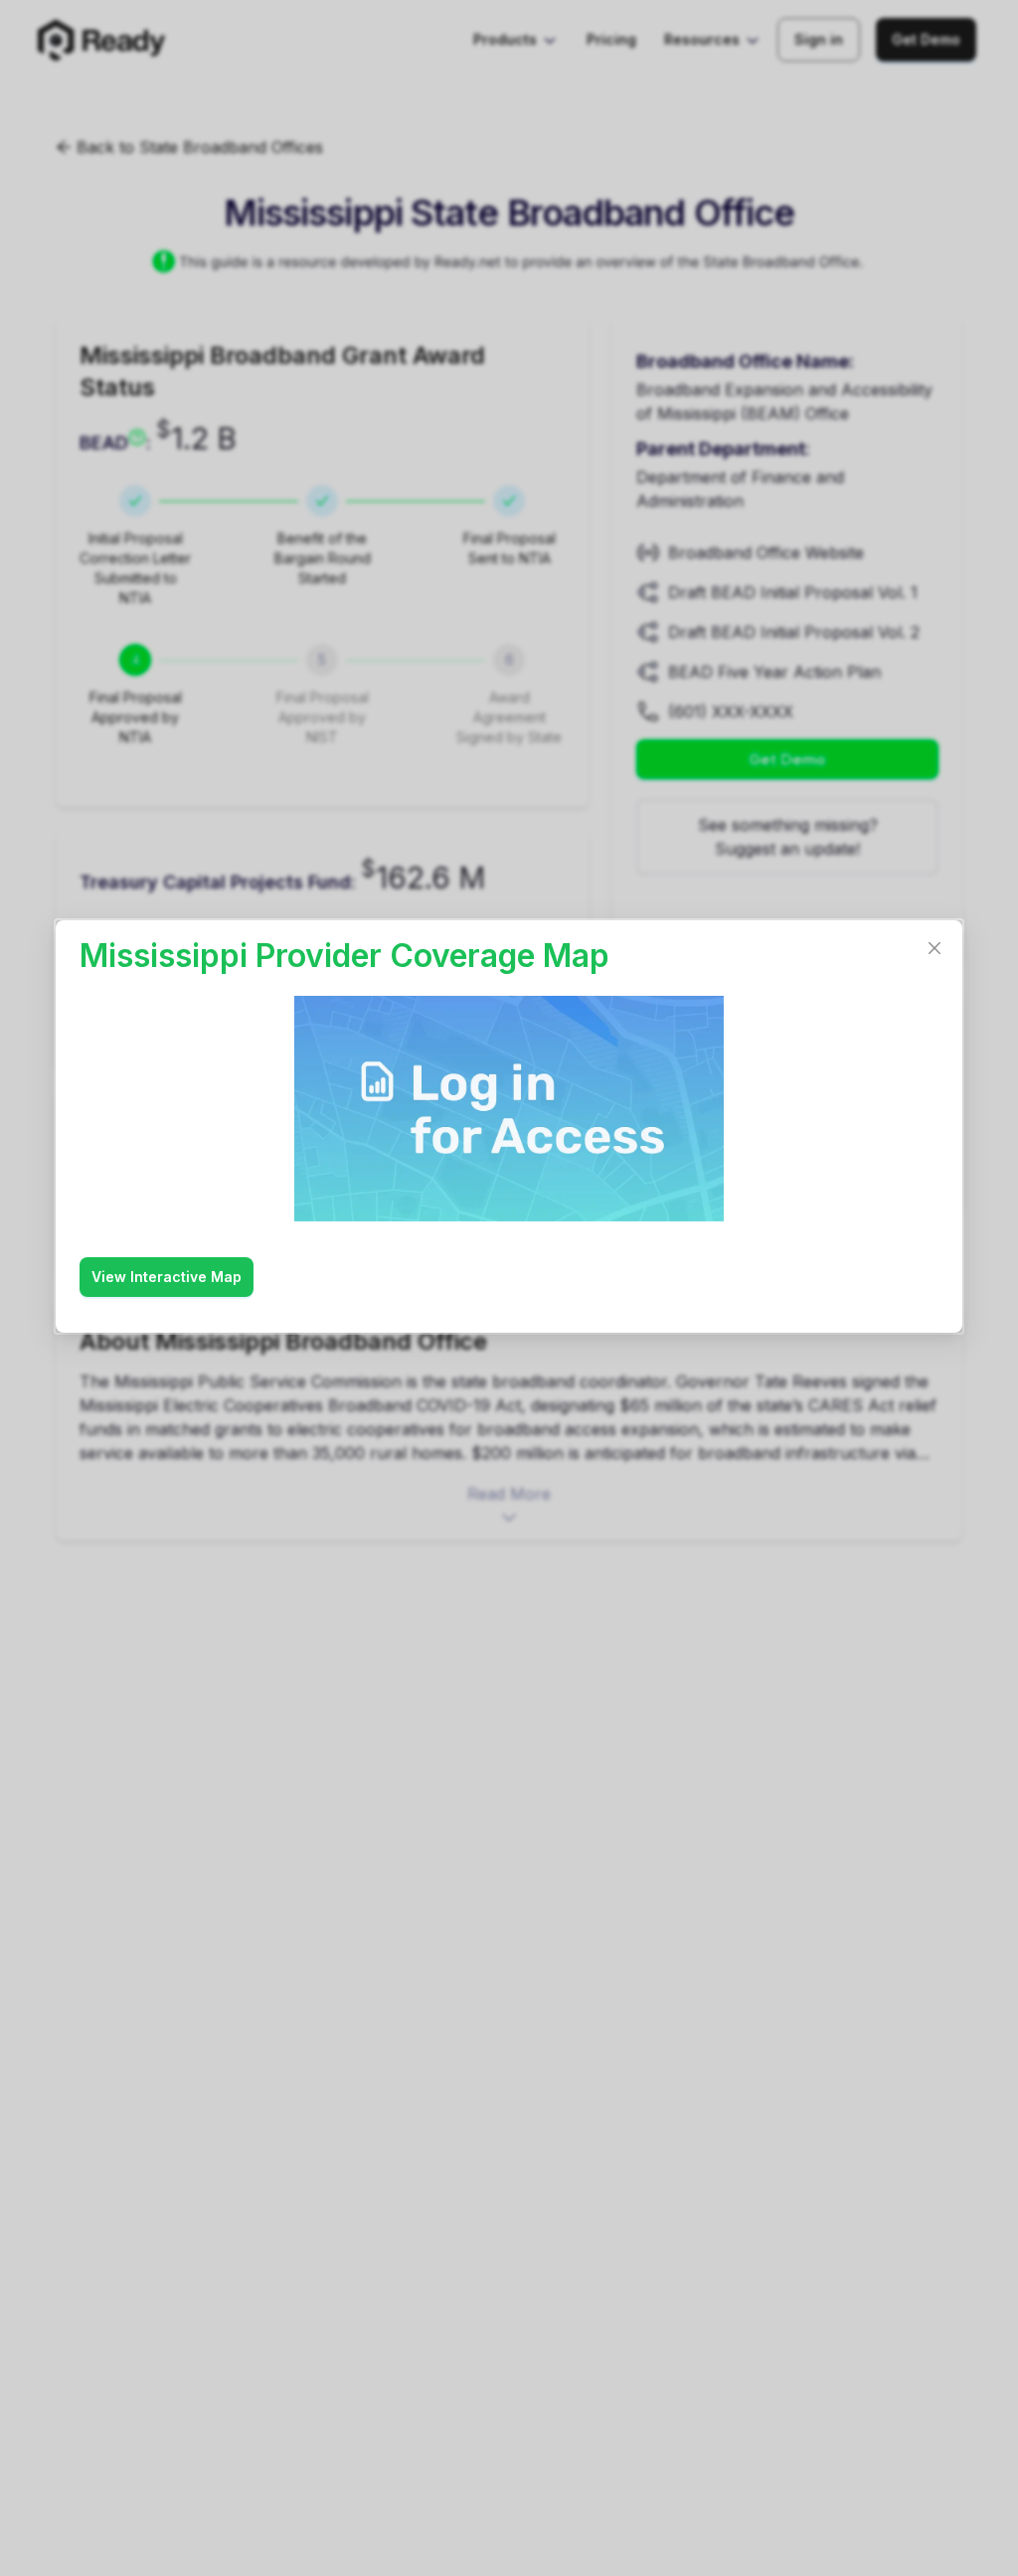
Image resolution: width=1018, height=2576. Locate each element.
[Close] (934, 948)
